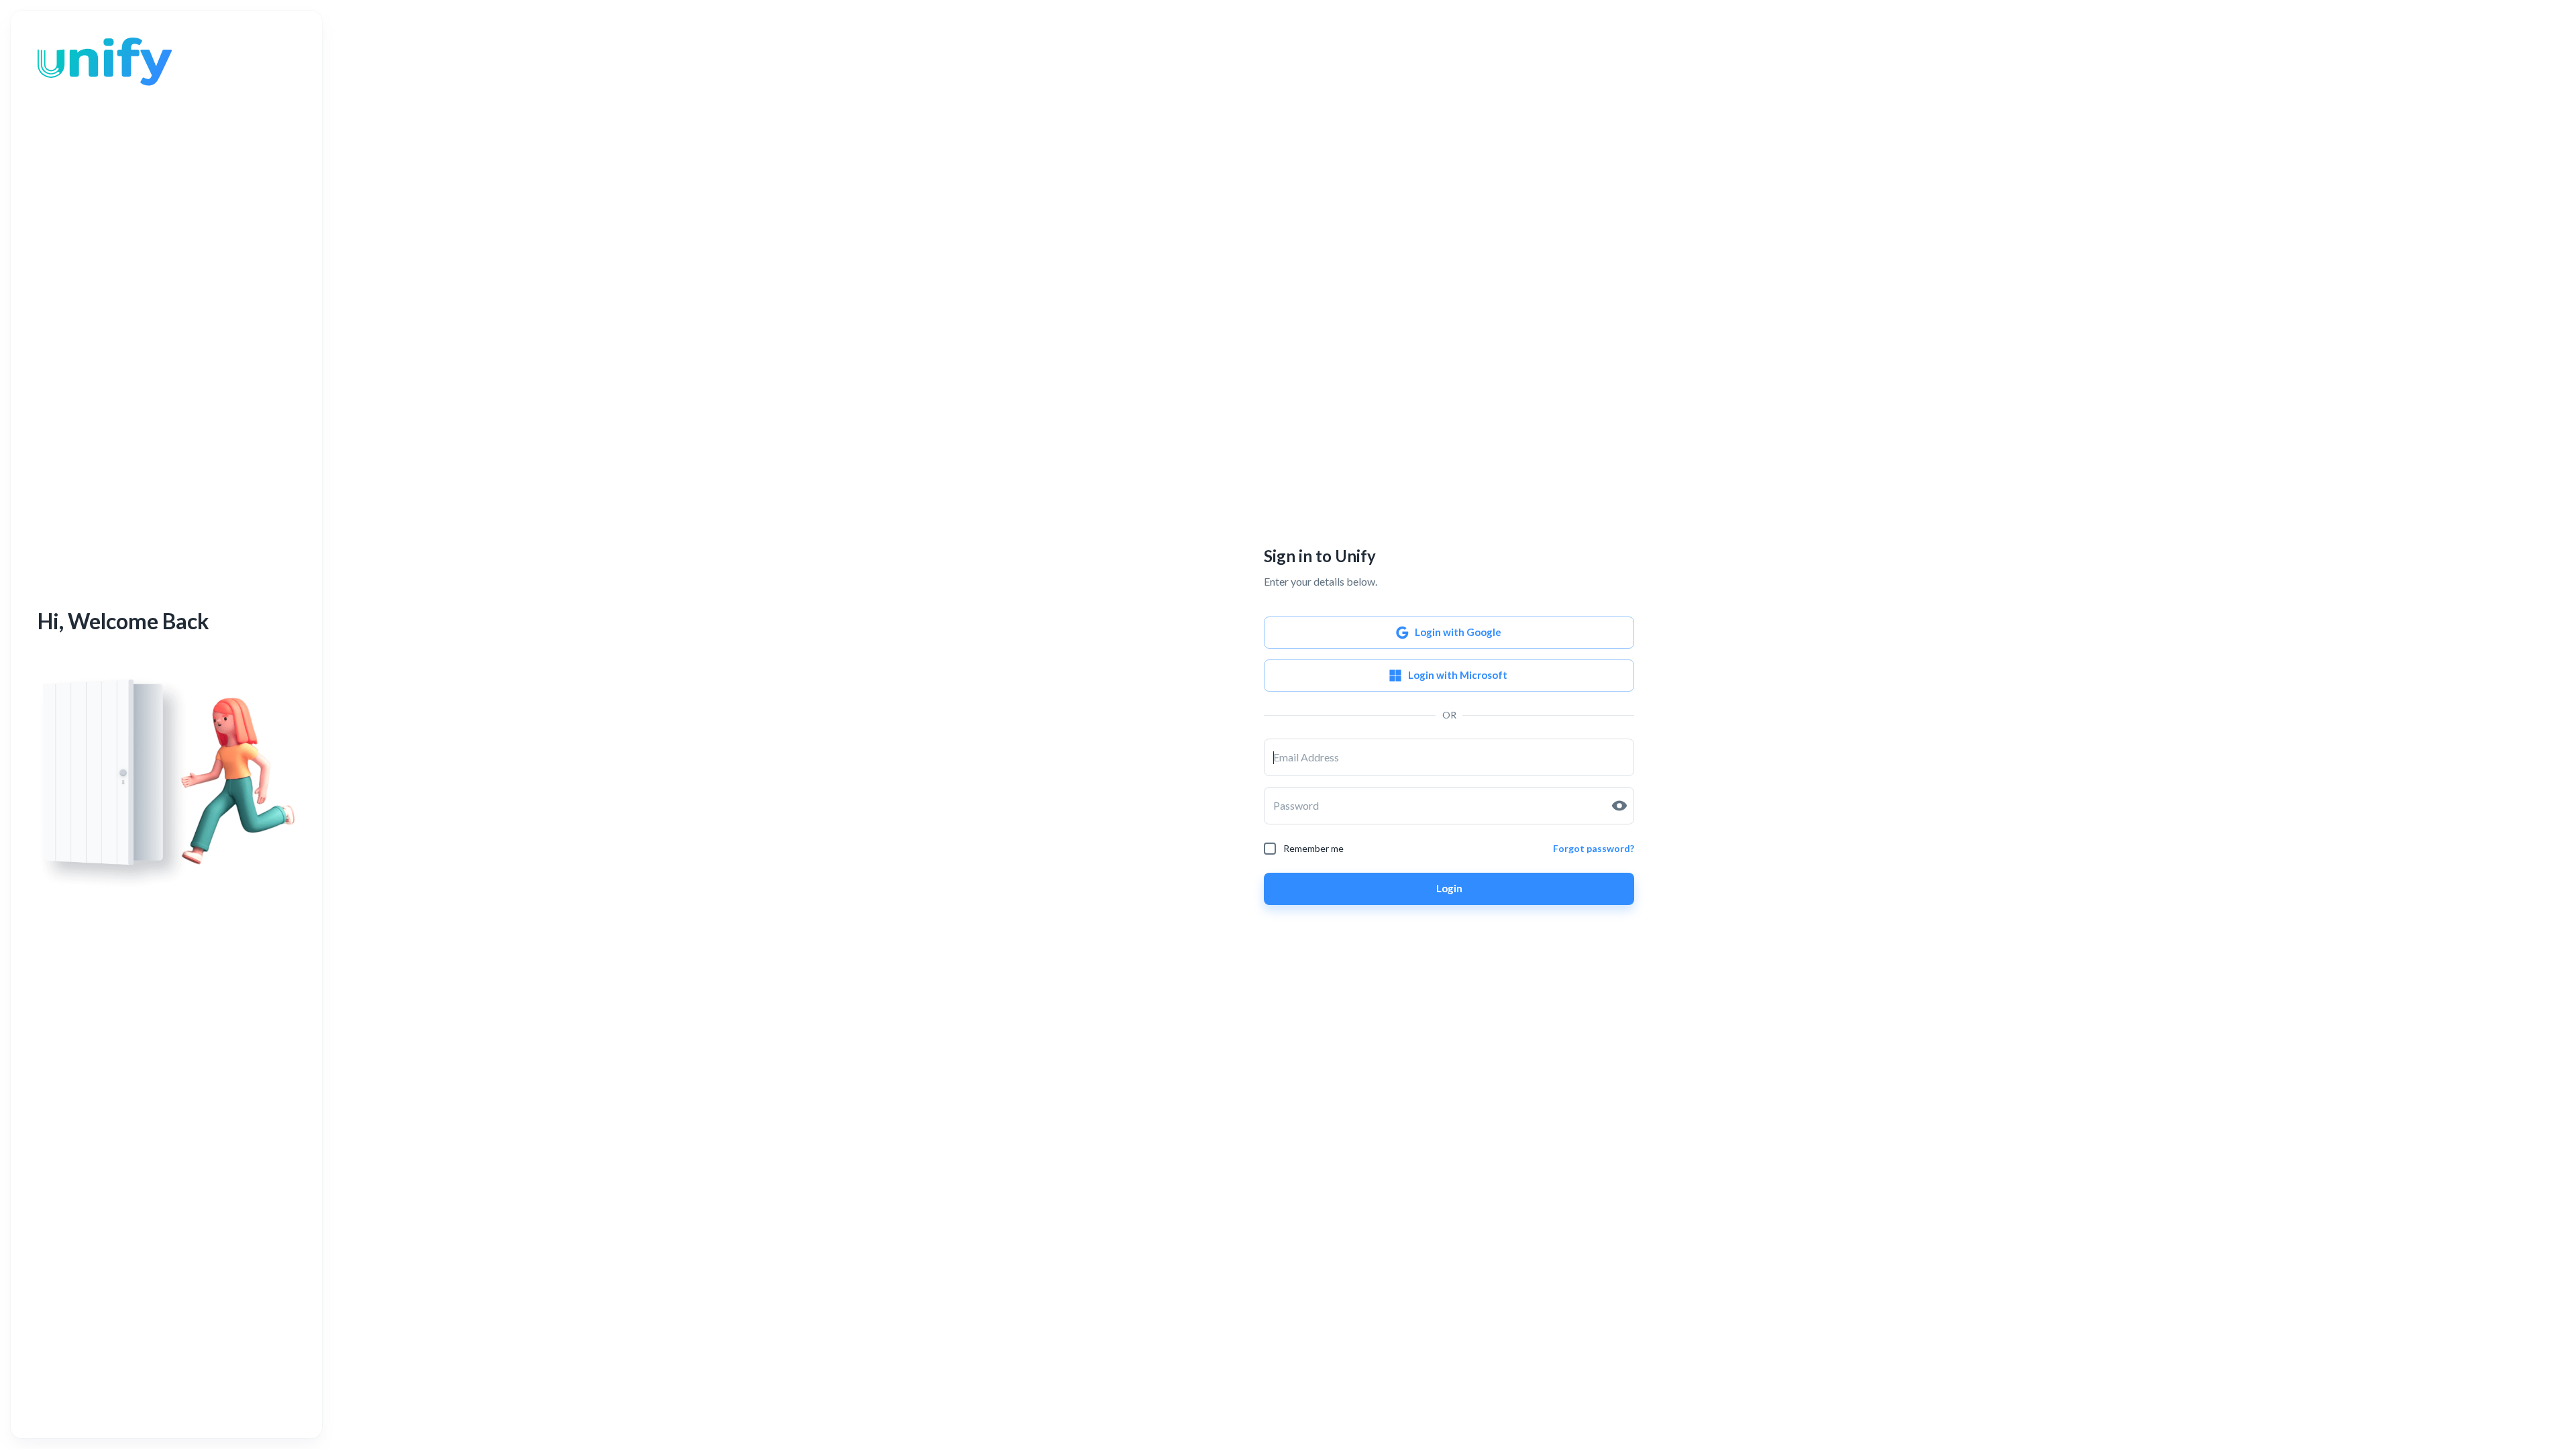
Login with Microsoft (1458, 675)
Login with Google (1458, 632)
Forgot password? (1594, 848)
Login (1449, 888)
